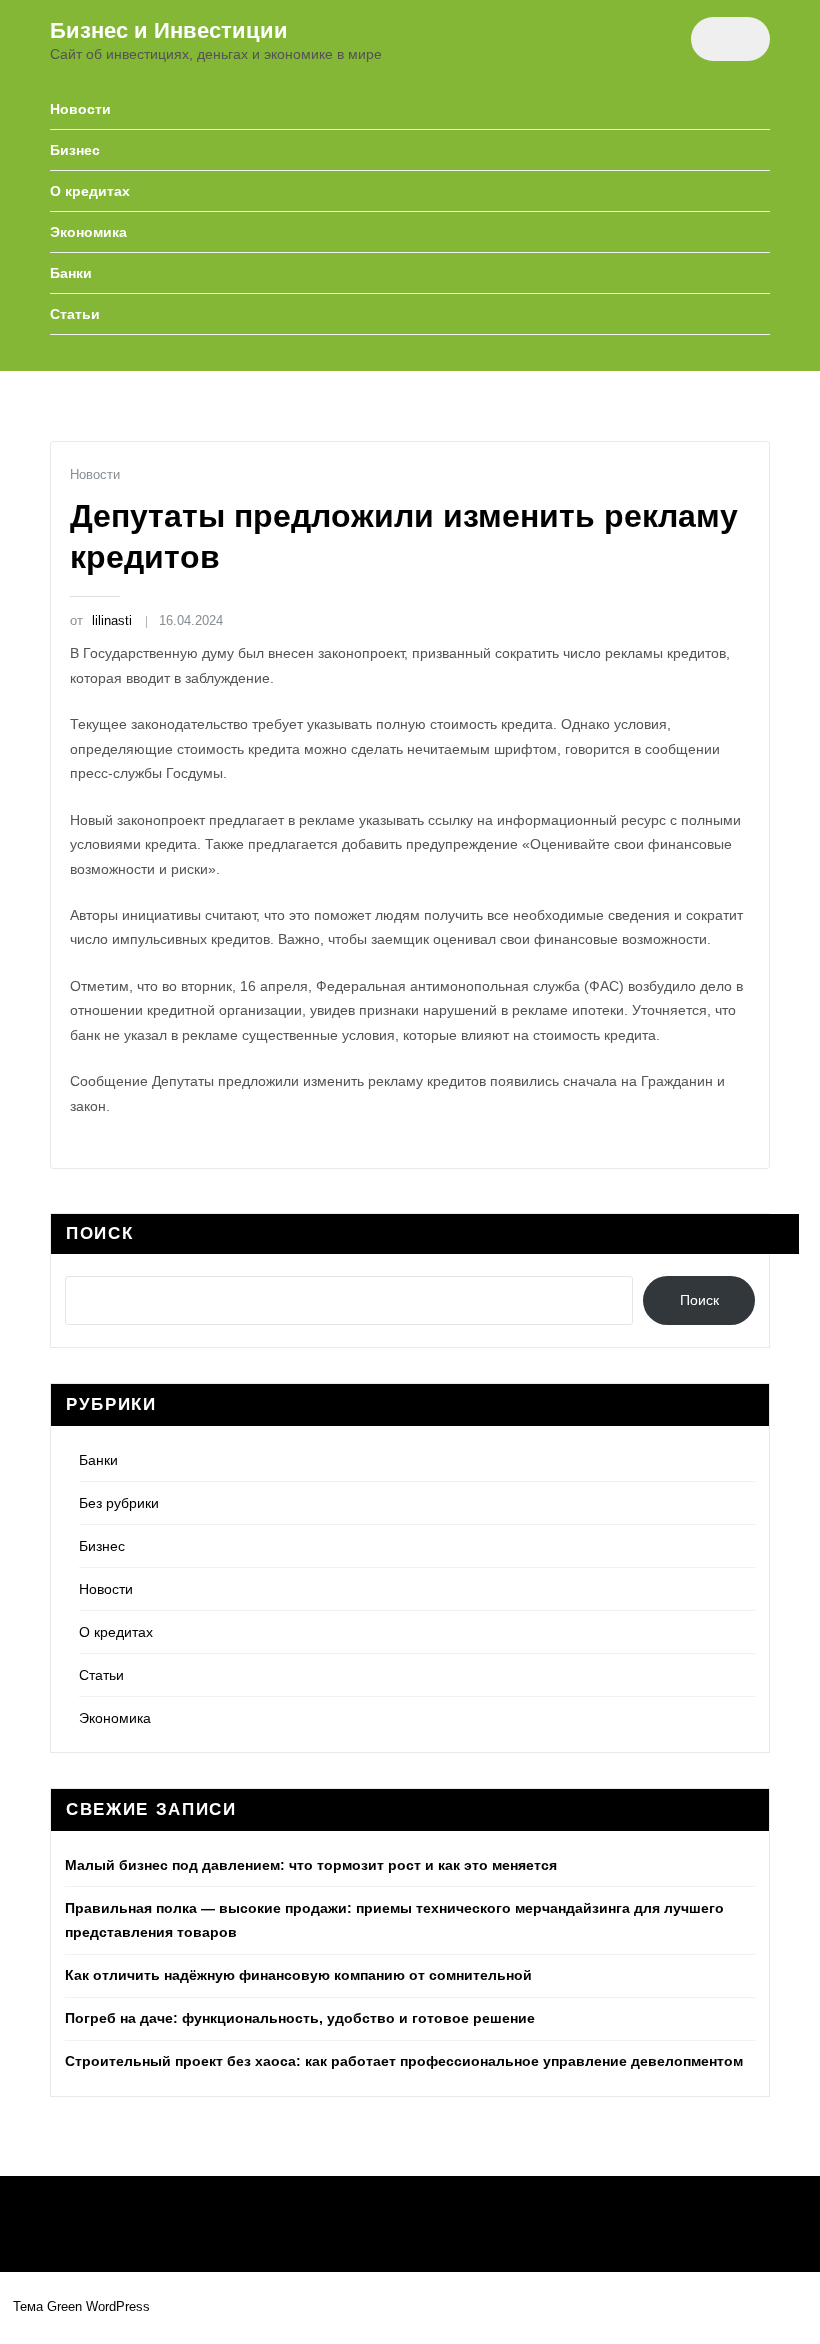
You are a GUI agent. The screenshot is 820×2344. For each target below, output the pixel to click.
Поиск (99, 1233)
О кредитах (90, 191)
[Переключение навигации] (730, 39)
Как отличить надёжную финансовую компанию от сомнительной (298, 1975)
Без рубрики (119, 1503)
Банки (71, 273)
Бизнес (75, 150)
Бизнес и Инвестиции (169, 30)
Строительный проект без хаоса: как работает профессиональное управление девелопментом (404, 2061)
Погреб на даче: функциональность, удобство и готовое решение (300, 2018)
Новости (80, 109)
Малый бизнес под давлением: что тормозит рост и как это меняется (311, 1865)
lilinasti (100, 620)
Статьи (75, 314)
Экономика (88, 232)
